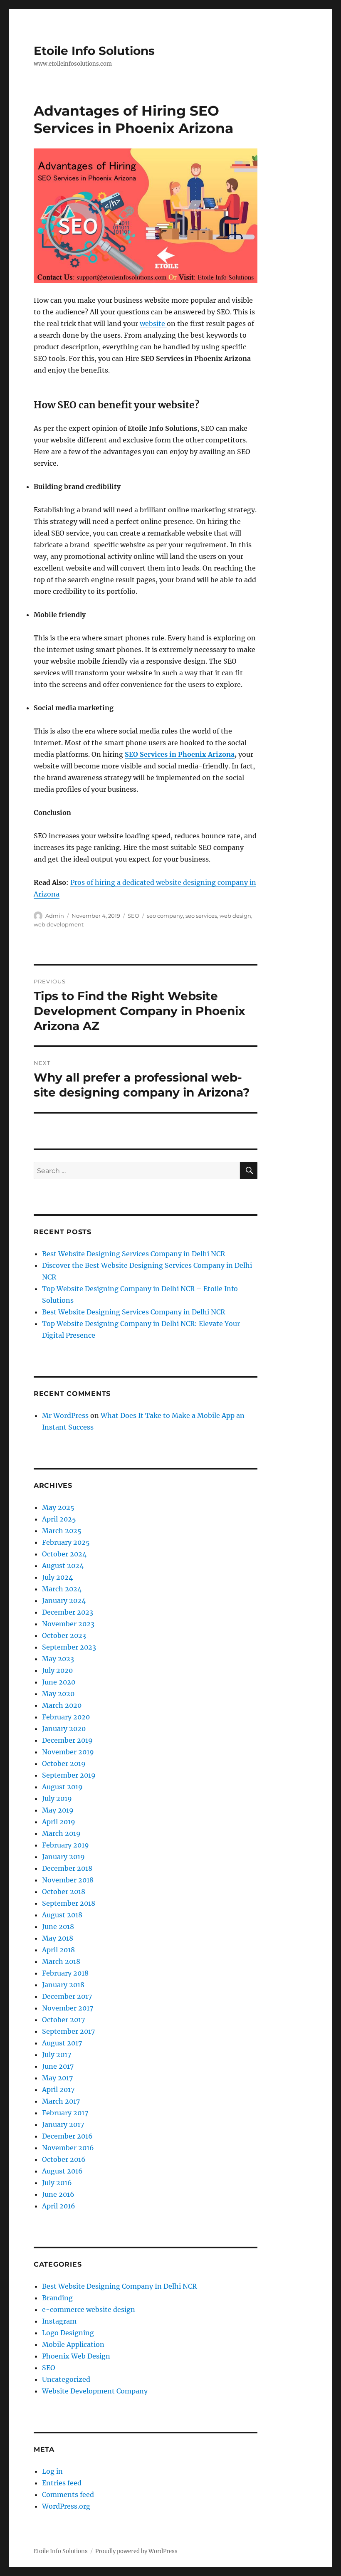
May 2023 (58, 1659)
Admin (55, 916)
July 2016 (57, 2183)
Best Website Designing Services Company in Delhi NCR (133, 1254)
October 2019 (64, 1763)
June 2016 (58, 2194)
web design (235, 916)
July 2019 (57, 1798)
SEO (133, 916)
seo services (201, 916)
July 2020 (57, 1670)
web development (59, 924)
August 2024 (63, 1566)
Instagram (59, 2321)
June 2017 (58, 2066)
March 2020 (62, 1705)
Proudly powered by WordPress (136, 2551)
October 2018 (64, 1892)
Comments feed (68, 2494)
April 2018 (58, 1950)
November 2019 (68, 1752)
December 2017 (67, 1996)
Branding (57, 2298)
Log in (52, 2471)
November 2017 (68, 2008)
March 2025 (62, 1531)
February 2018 (65, 1973)
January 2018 (63, 1985)
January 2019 (63, 1857)
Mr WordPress (65, 1415)
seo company (165, 916)
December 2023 (68, 1612)
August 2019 (62, 1787)
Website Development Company (95, 2391)
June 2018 (58, 1926)
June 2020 (59, 1682)
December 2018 (67, 1868)
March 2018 (61, 1961)
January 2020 (64, 1729)
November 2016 (68, 2148)
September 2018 (69, 1903)
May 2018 (58, 1938)
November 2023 (68, 1624)
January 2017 (63, 2124)
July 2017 (57, 2055)
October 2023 (64, 1635)
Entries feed (62, 2483)
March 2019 (61, 1833)
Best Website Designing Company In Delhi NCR (119, 2286)
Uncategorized (66, 2379)
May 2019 (58, 1810)
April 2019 (59, 1822)
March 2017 (61, 2101)
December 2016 (67, 2136)
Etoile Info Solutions (94, 51)
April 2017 (58, 2089)
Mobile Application (73, 2344)
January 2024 (64, 1600)
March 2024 (62, 1589)
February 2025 (66, 1542)
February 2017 (65, 2113)
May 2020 (58, 1694)
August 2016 (62, 2171)
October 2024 (64, 1554)
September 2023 (69, 1647)
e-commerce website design (89, 2309)
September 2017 (68, 2031)
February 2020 (66, 1717)
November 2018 (68, 1880)
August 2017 (62, 2043)
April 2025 (59, 1519)
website (153, 324)
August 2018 (62, 1915)
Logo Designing (68, 2333)
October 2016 (64, 2159)
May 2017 (57, 2078)
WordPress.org (66, 2506)
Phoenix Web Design (76, 2356)
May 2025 (58, 1507)
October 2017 (63, 2020)
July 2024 (57, 1577)
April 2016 (59, 2206)
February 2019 (65, 1845)
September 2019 (69, 1775)
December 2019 (67, 1740)
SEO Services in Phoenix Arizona (180, 754)
